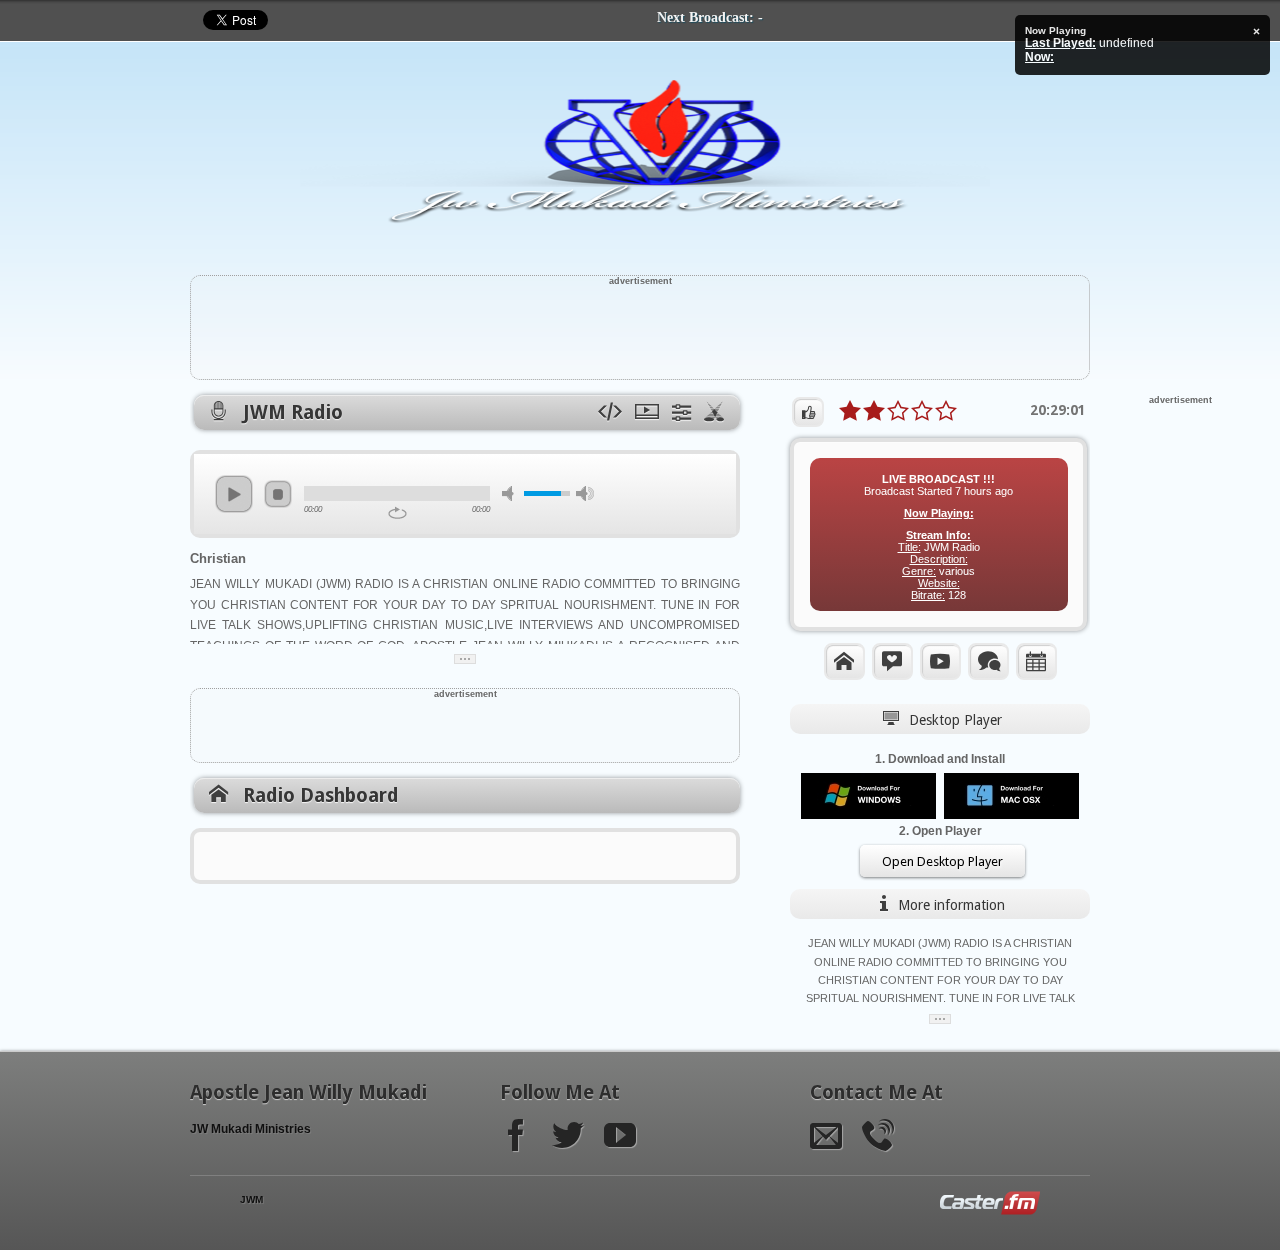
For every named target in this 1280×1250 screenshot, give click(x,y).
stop (278, 494)
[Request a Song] (892, 661)
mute (511, 493)
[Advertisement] (640, 331)
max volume (585, 493)
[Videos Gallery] (940, 661)
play (234, 494)
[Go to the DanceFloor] (716, 413)
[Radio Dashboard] (844, 661)
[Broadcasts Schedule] (1036, 661)
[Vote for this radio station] (808, 412)
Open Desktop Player (942, 861)
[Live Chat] (988, 661)
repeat (397, 513)
